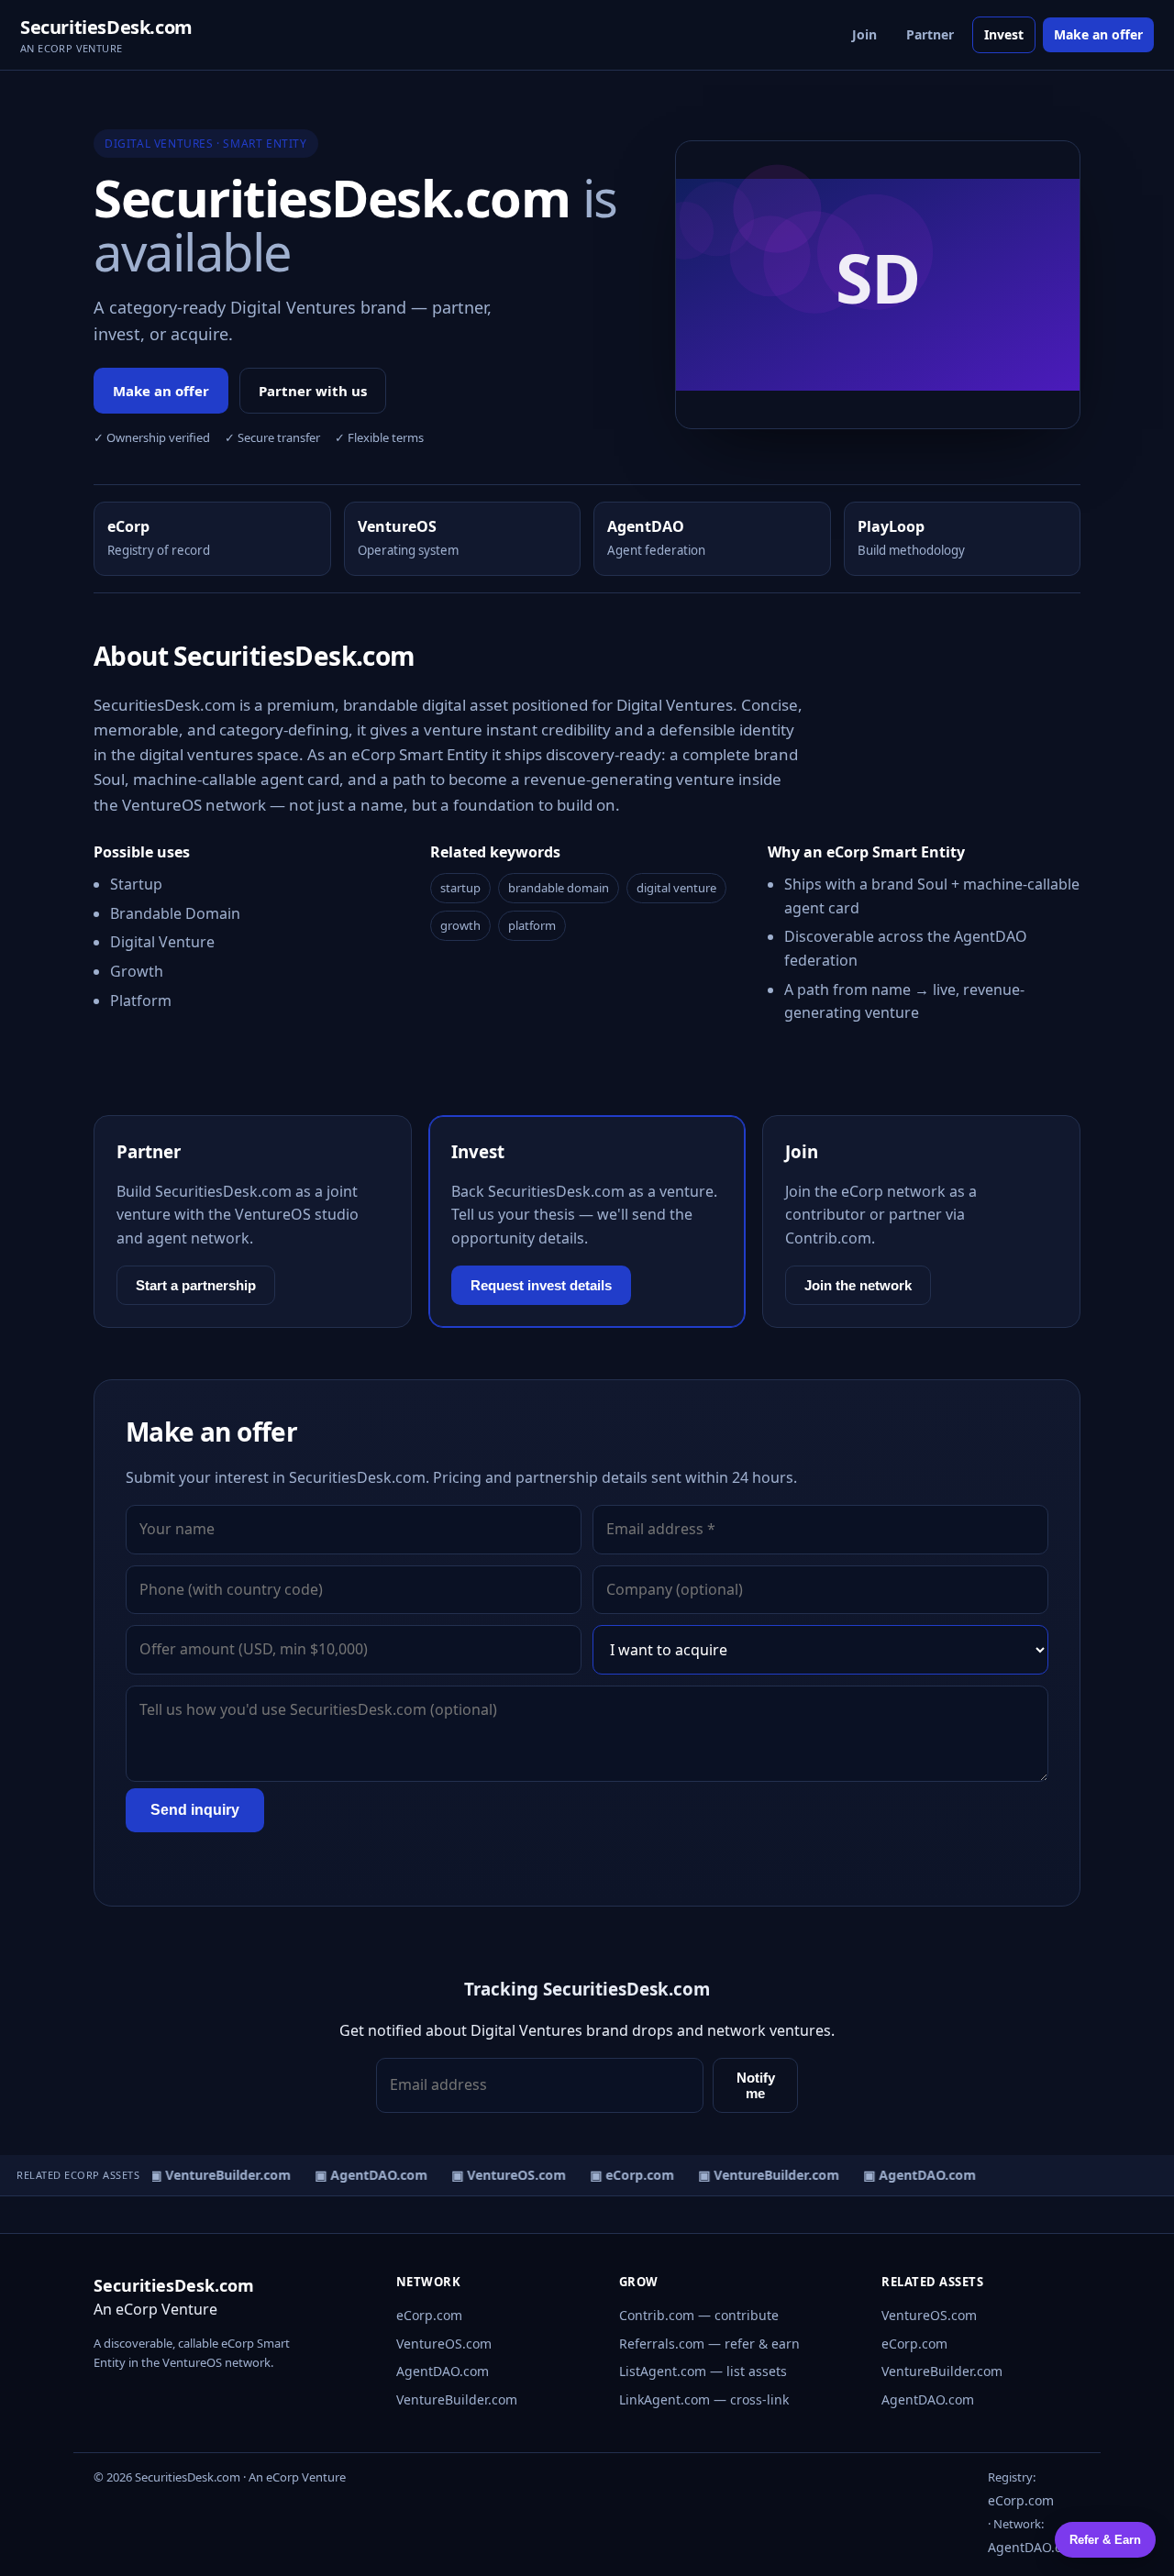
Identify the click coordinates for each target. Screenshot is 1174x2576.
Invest (1004, 34)
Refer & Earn (1105, 2540)
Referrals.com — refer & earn (709, 2344)
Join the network (858, 1285)
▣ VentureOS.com (501, 2175)
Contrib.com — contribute (699, 2315)
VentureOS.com (444, 2344)
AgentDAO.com (443, 2371)
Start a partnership (196, 1285)
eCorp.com (429, 2315)
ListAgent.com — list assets (703, 2371)
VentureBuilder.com (457, 2399)
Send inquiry (195, 1810)
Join (864, 34)
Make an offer (1098, 34)
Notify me (756, 2085)
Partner (930, 34)
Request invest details (541, 1285)
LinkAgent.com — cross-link (704, 2399)
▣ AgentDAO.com (364, 2175)
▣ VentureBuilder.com (213, 2175)
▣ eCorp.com (625, 2175)
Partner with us (313, 391)
